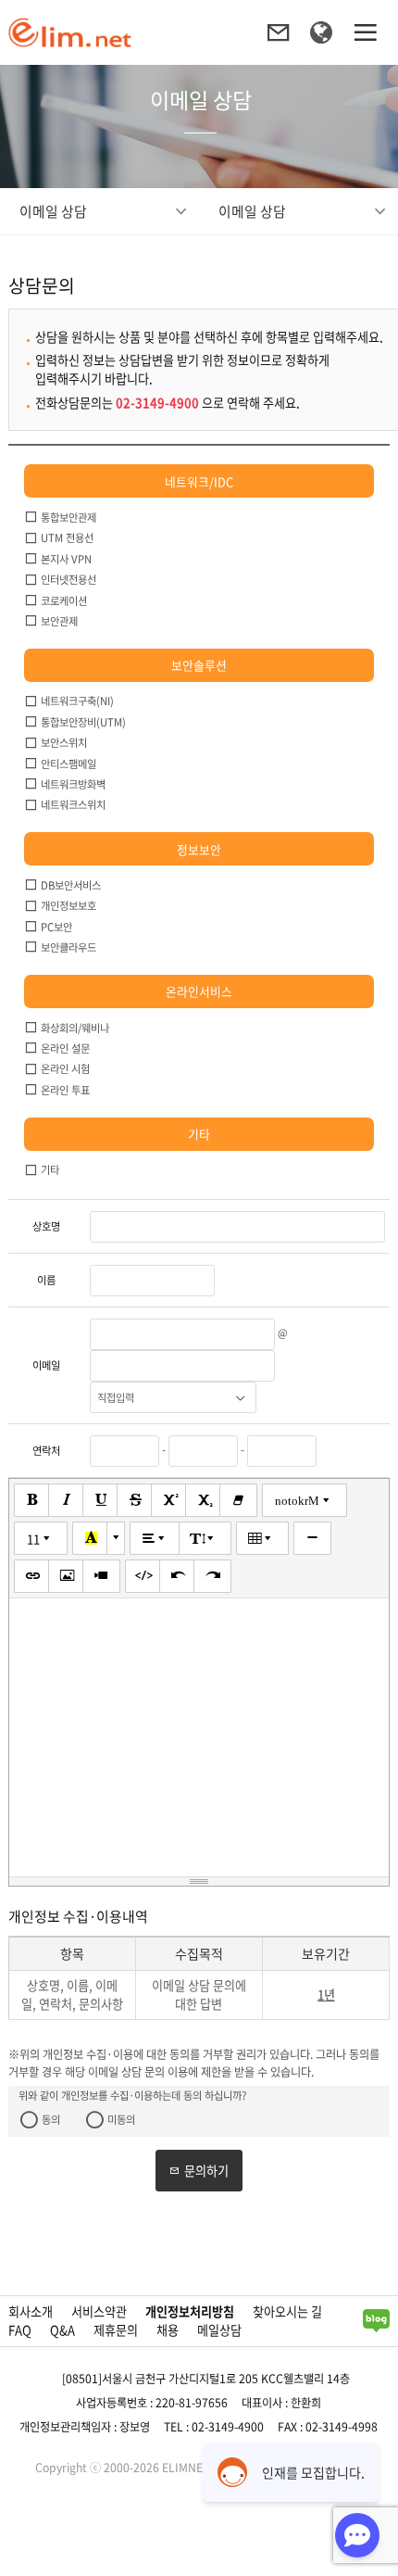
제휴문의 (116, 2330)
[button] (33, 1500)
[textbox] (199, 1737)
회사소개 (31, 2311)
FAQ (20, 2330)
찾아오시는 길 (287, 2311)
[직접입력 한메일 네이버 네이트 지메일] (173, 1397)
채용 (168, 2330)
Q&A (62, 2330)
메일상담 (219, 2330)
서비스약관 (99, 2311)
